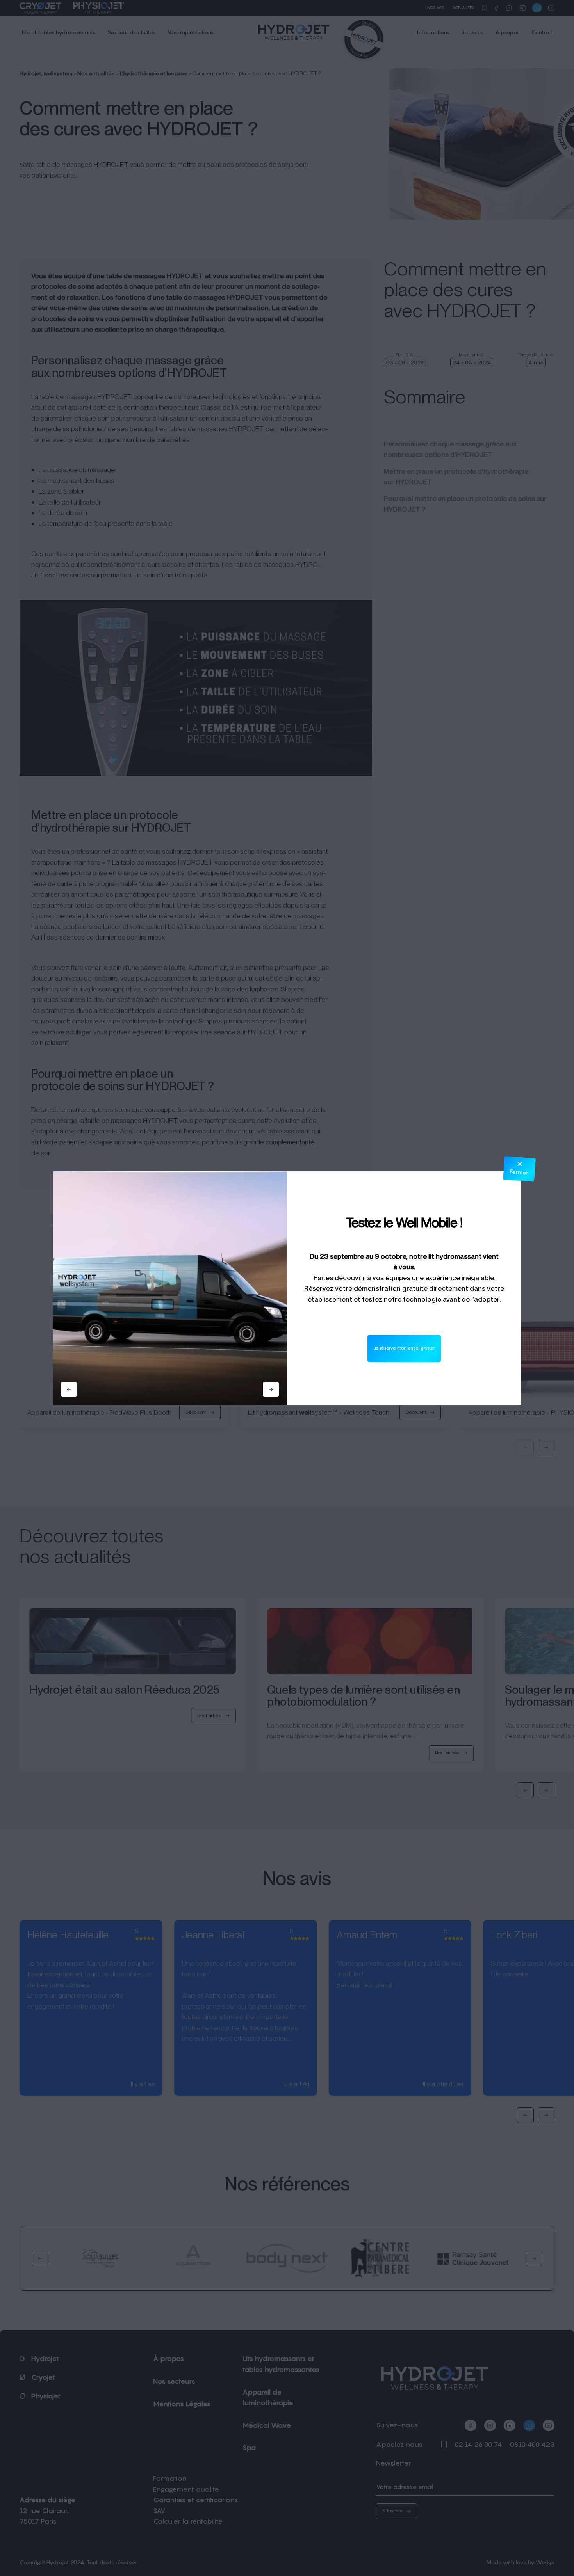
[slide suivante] (271, 1389)
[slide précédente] (69, 1389)
